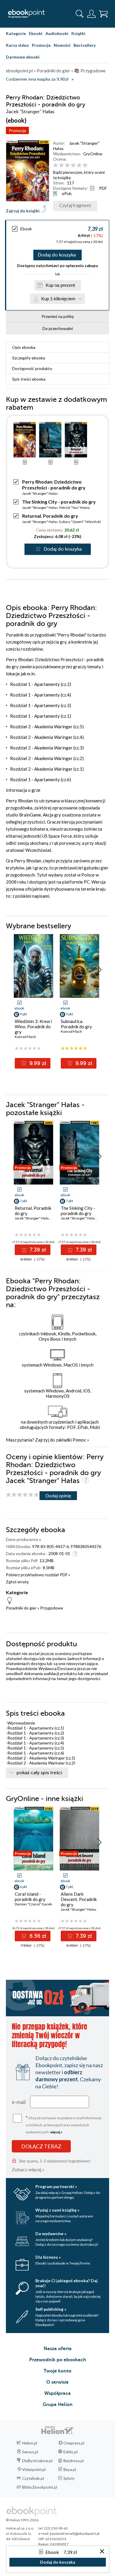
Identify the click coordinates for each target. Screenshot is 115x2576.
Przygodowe (52, 1608)
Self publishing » (51, 2309)
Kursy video (17, 45)
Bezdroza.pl (74, 2461)
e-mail (19, 2102)
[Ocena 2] (61, 165)
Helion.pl (30, 2443)
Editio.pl (70, 2452)
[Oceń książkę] (80, 165)
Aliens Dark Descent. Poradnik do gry (79, 1899)
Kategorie (16, 33)
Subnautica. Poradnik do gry (76, 1024)
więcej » (56, 2132)
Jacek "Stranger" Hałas (40, 493)
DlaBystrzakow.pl (37, 2461)
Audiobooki (57, 33)
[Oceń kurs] (22, 1495)
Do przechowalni (58, 328)
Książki (78, 33)
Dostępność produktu (32, 368)
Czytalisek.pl (33, 2478)
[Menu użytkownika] (91, 14)
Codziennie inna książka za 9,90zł (37, 79)
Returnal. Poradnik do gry (50, 516)
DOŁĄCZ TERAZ (41, 2146)
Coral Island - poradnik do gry (30, 1897)
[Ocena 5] (79, 165)
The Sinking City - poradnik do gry (59, 502)
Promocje (41, 45)
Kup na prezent (60, 285)
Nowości (62, 45)
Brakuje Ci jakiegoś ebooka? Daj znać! (66, 2283)
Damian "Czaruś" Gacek (33, 1904)
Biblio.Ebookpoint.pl (40, 2487)
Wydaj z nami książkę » (57, 2210)
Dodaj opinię (58, 1496)
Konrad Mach (25, 1037)
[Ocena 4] (73, 165)
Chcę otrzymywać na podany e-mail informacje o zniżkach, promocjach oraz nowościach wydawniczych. (64, 2124)
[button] (99, 970)
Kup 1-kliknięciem (58, 299)
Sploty (69, 2478)
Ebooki (36, 33)
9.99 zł (37, 1063)
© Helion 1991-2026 (22, 2520)
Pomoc (79, 1440)
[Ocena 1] (56, 165)
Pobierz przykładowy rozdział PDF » (38, 1575)
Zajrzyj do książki (23, 211)
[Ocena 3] (67, 165)
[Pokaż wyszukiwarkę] (80, 14)
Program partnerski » (56, 2186)
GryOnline (93, 154)
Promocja (17, 130)
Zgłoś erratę (17, 1582)
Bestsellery (84, 45)
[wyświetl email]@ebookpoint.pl (75, 2533)
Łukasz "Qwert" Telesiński (80, 522)
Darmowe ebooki (23, 57)
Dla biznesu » (48, 2257)
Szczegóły (29, 358)
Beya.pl (70, 2470)
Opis (24, 347)
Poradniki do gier (21, 1608)
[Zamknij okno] (102, 2552)
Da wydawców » (51, 2233)
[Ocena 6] (85, 165)
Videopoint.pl (34, 2470)
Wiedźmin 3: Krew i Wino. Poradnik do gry (33, 1027)
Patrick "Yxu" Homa (74, 508)
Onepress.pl (74, 2443)
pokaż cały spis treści (39, 1773)
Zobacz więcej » (28, 2169)
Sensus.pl (30, 2452)
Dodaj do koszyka (57, 255)
